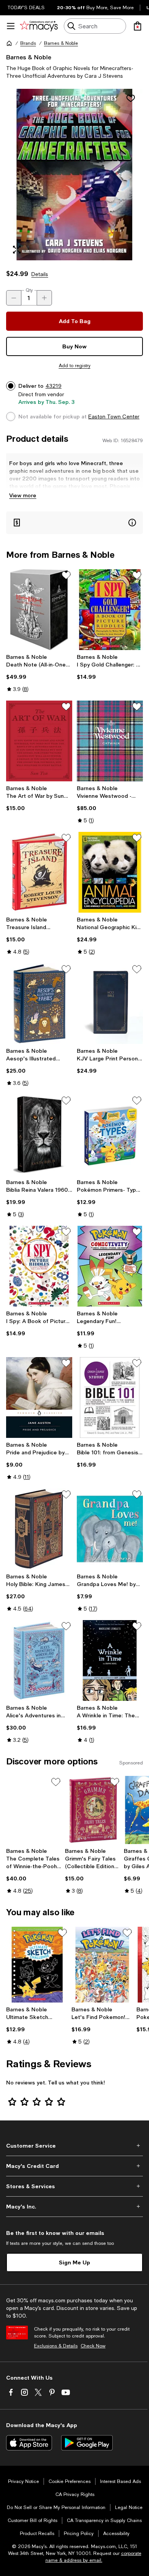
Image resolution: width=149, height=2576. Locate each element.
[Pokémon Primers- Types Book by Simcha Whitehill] (110, 1135)
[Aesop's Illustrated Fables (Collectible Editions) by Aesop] (39, 1004)
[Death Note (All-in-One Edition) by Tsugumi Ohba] (39, 610)
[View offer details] (74, 523)
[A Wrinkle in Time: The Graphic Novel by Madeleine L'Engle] (110, 1660)
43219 (53, 386)
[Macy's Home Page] (39, 26)
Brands (28, 43)
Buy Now (74, 346)
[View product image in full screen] (17, 250)
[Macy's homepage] (9, 43)
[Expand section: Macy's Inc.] (74, 2207)
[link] (39, 673)
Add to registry (75, 366)
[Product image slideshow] (74, 175)
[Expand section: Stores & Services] (74, 2186)
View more (23, 495)
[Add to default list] (66, 575)
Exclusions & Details (56, 2346)
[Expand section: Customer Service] (74, 2146)
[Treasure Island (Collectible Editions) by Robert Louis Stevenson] (39, 872)
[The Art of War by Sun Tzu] (39, 741)
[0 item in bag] (138, 26)
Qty (29, 290)
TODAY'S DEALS (26, 8)
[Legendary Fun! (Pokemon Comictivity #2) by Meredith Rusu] (110, 1266)
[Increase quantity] (44, 298)
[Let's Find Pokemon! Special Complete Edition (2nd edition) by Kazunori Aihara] (103, 1965)
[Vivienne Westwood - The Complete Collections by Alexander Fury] (110, 741)
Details (40, 274)
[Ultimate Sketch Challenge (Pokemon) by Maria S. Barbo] (37, 1965)
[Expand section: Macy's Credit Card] (74, 2166)
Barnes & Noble (61, 43)
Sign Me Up (74, 2262)
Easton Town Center (114, 417)
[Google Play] (87, 2443)
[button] (74, 175)
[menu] (11, 26)
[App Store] (29, 2443)
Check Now (93, 2346)
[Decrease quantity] (14, 298)
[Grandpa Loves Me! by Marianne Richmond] (110, 1529)
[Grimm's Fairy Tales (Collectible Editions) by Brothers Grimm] (93, 1810)
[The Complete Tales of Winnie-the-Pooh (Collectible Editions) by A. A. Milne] (34, 1810)
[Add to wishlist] (131, 98)
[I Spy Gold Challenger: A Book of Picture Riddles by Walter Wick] (110, 610)
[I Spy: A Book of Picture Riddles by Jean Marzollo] (39, 1266)
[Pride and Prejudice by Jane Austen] (39, 1397)
